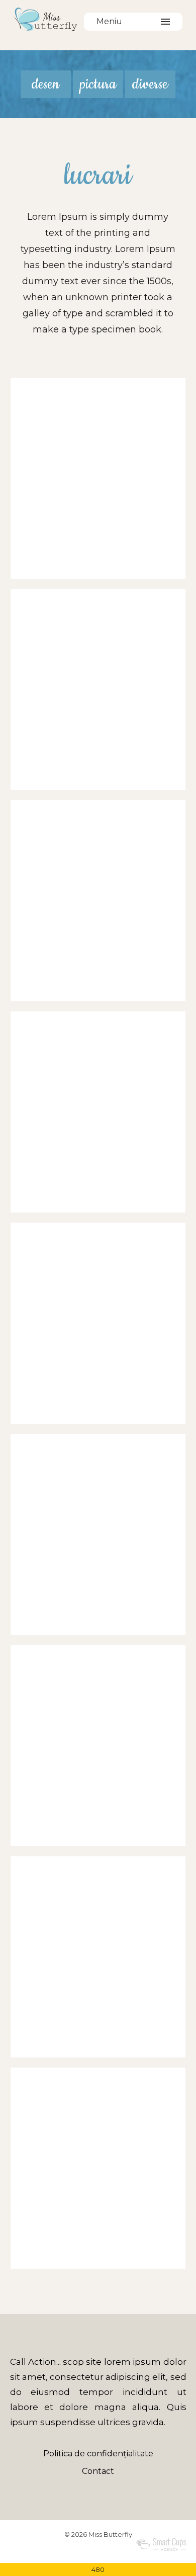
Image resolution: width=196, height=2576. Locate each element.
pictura (98, 84)
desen (45, 84)
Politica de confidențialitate (98, 2454)
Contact (98, 2471)
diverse (150, 84)
